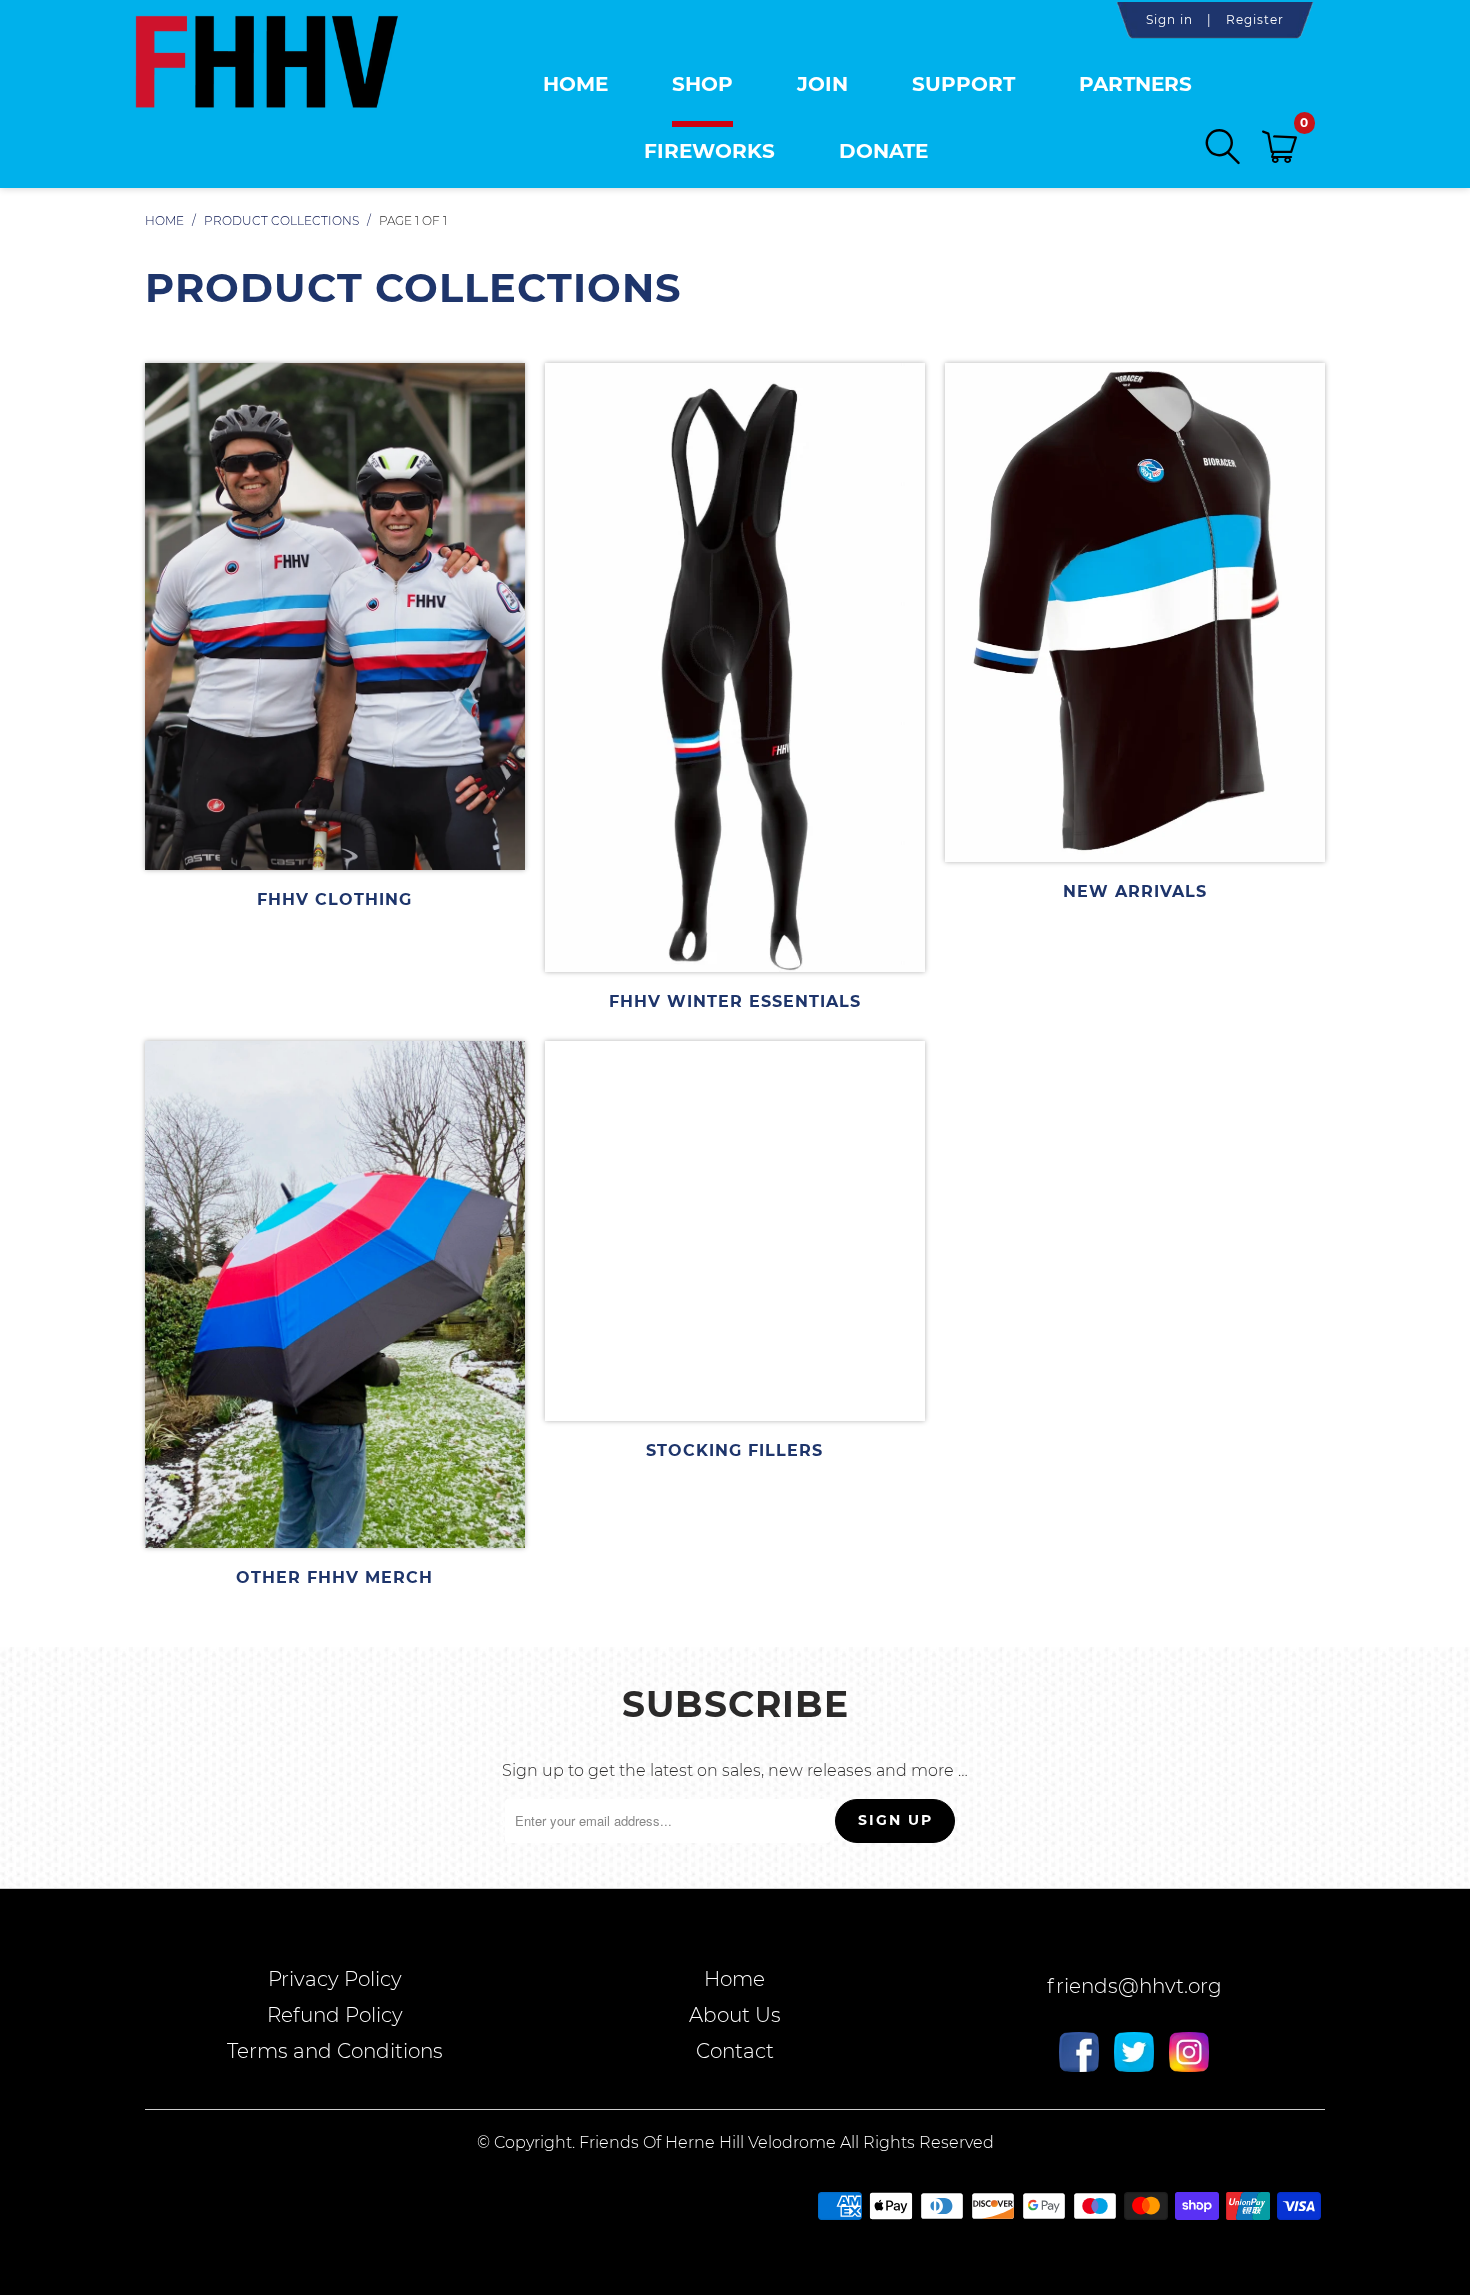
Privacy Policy (335, 1979)
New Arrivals (1135, 632)
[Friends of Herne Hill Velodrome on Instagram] (1189, 2054)
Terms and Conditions (335, 2051)
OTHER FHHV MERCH (335, 1314)
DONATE (883, 151)
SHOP (702, 84)
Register (1255, 19)
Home (575, 84)
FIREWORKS (709, 151)
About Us (735, 2015)
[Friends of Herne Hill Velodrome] (267, 84)
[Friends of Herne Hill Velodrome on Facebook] (1079, 2054)
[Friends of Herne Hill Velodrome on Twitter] (1134, 2054)
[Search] (1223, 146)
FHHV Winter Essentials (735, 687)
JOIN (822, 84)
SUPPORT (963, 84)
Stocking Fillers (735, 1250)
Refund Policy (335, 2015)
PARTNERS (1135, 84)
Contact (735, 2051)
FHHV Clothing (335, 636)
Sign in (1169, 19)
